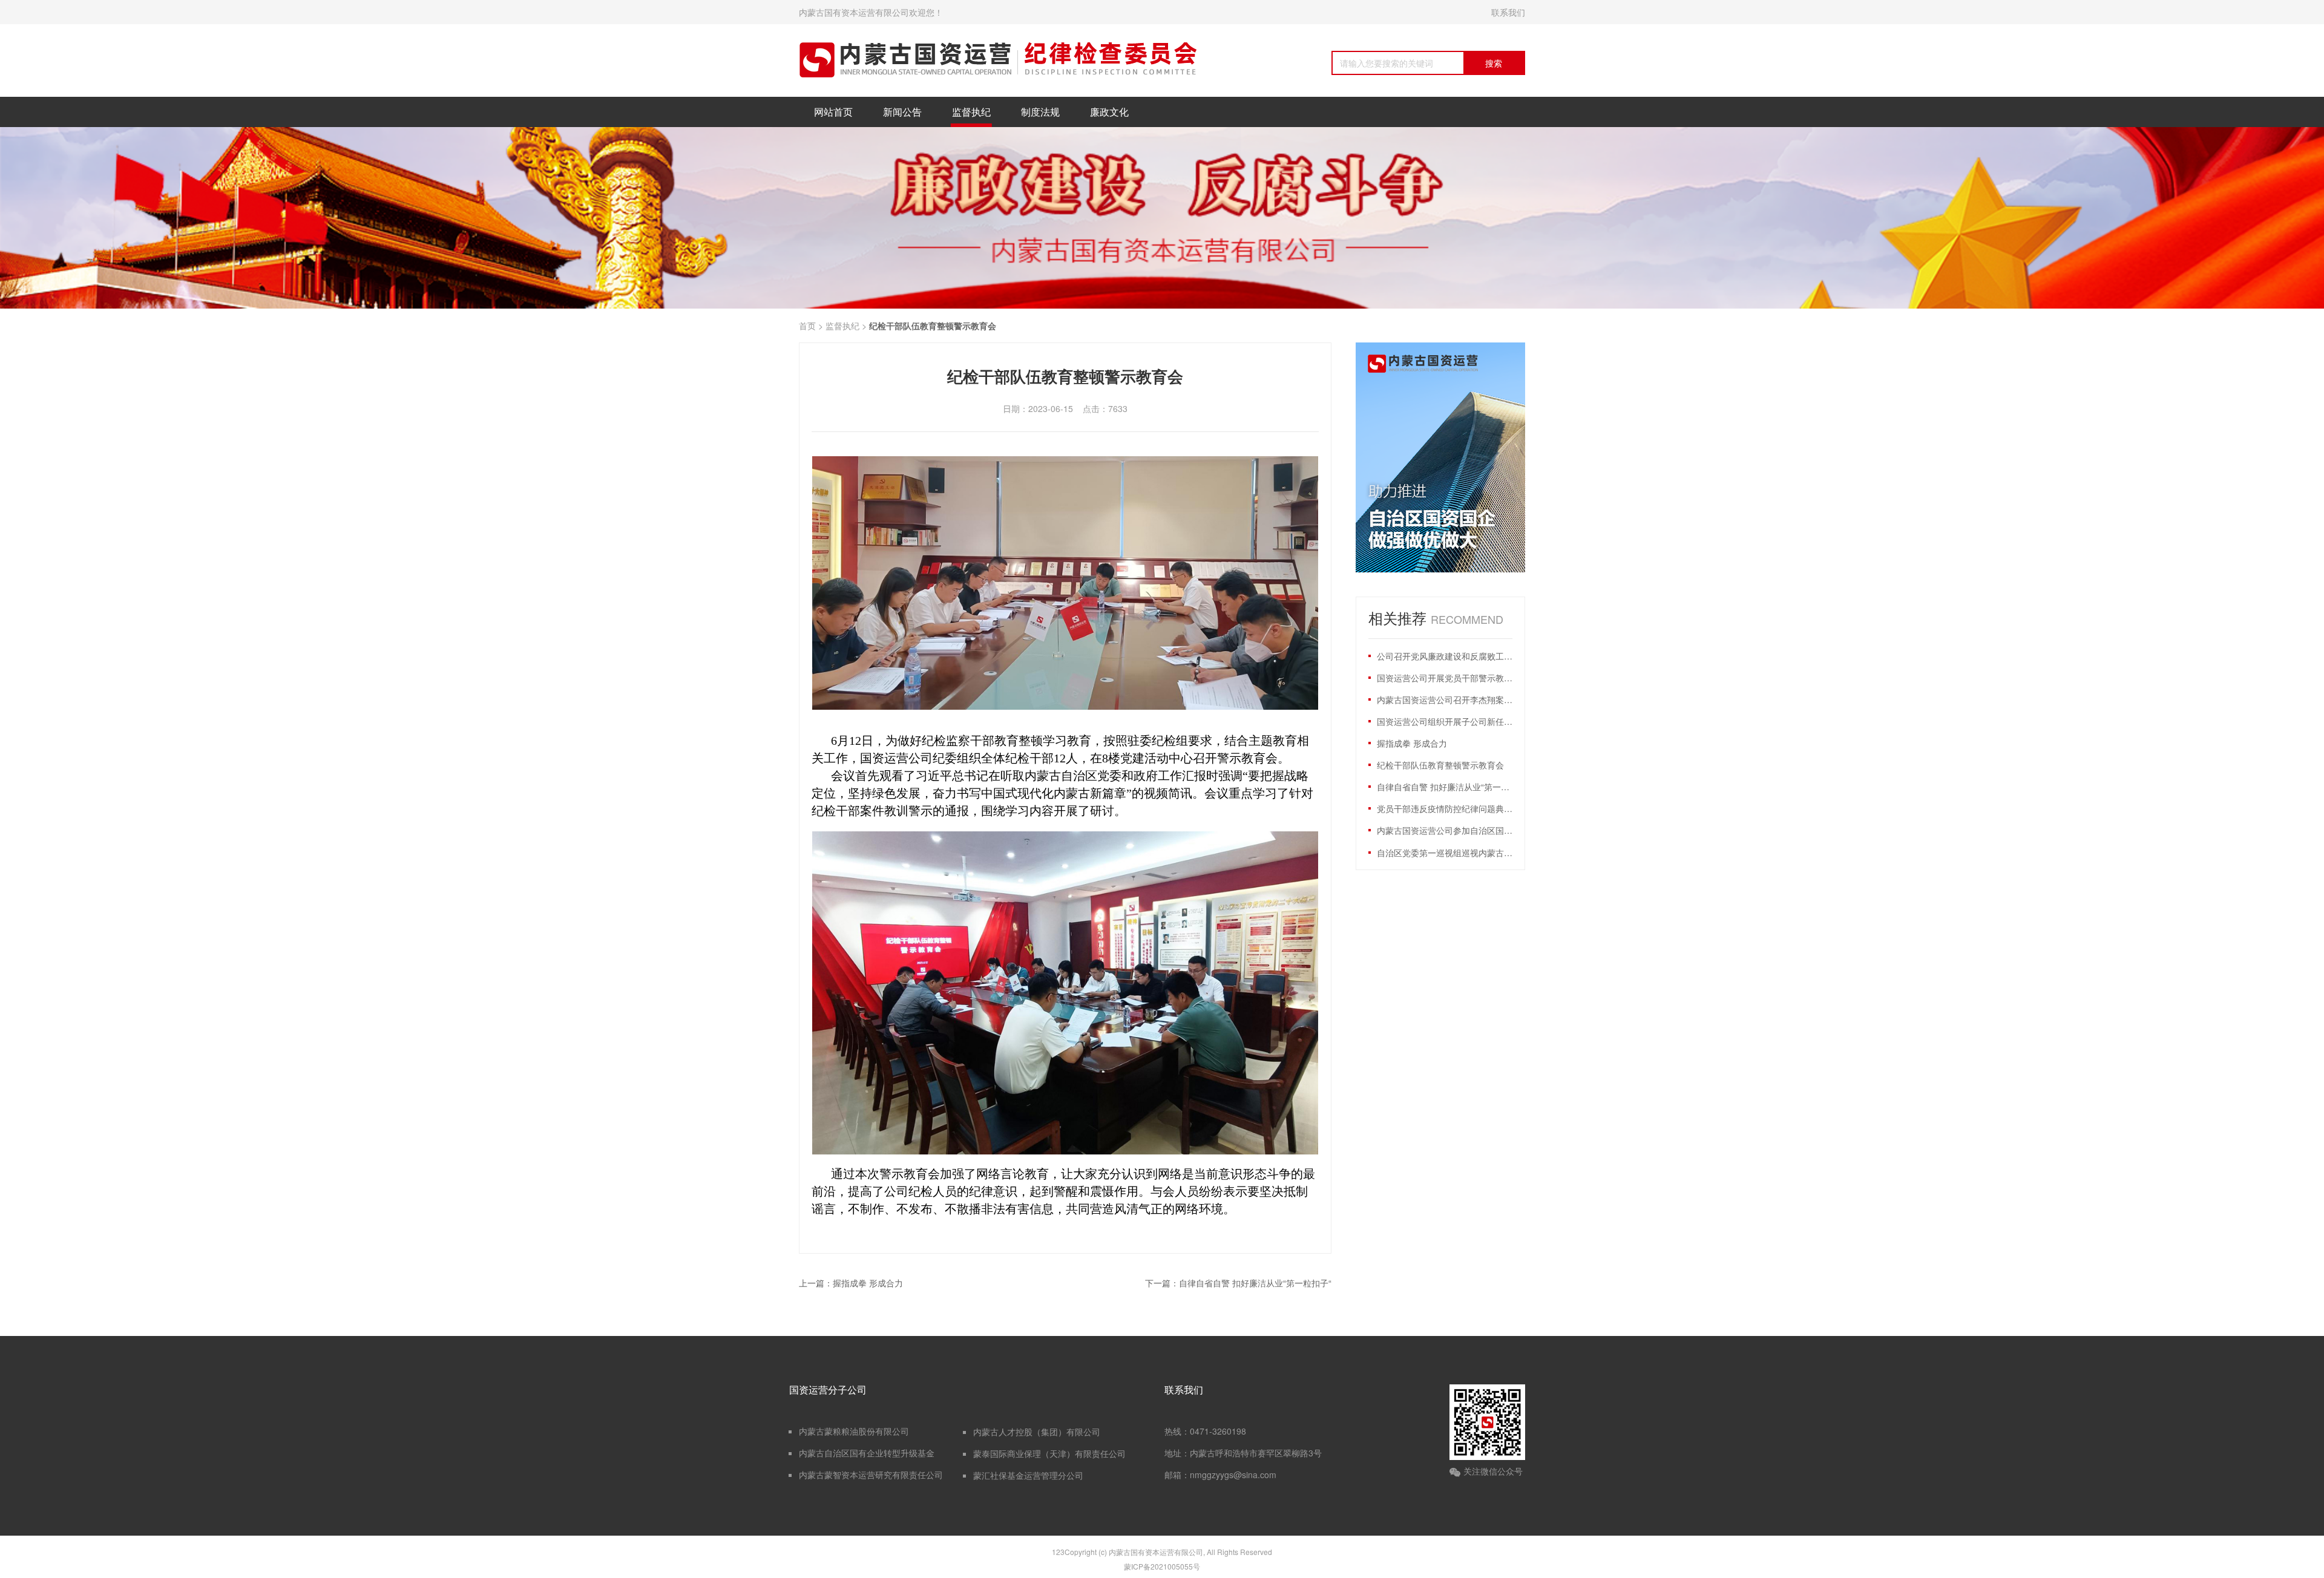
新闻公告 (902, 112)
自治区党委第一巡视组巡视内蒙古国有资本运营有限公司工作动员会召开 (1445, 853)
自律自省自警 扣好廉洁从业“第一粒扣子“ (1445, 787)
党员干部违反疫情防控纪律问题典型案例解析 (1445, 808)
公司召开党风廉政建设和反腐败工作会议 (1445, 656)
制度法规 (1040, 112)
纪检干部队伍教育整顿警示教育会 (1440, 765)
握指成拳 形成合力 (1412, 743)
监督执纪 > (847, 326)
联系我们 (1508, 12)
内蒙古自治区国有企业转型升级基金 (867, 1453)
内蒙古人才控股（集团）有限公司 (1037, 1432)
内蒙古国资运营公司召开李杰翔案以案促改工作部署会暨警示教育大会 (1445, 699)
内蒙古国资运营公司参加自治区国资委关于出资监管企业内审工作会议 (1445, 830)
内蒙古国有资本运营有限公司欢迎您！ (871, 12)
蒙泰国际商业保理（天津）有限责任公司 (1049, 1453)
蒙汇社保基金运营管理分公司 (1028, 1475)
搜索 (1494, 63)
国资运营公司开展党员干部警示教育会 (1445, 678)
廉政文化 (1109, 112)
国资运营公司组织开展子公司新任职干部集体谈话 (1445, 721)
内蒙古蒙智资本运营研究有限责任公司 (871, 1475)
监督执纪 (971, 112)
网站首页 (833, 112)
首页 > (811, 326)
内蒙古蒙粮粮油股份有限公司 (854, 1431)
